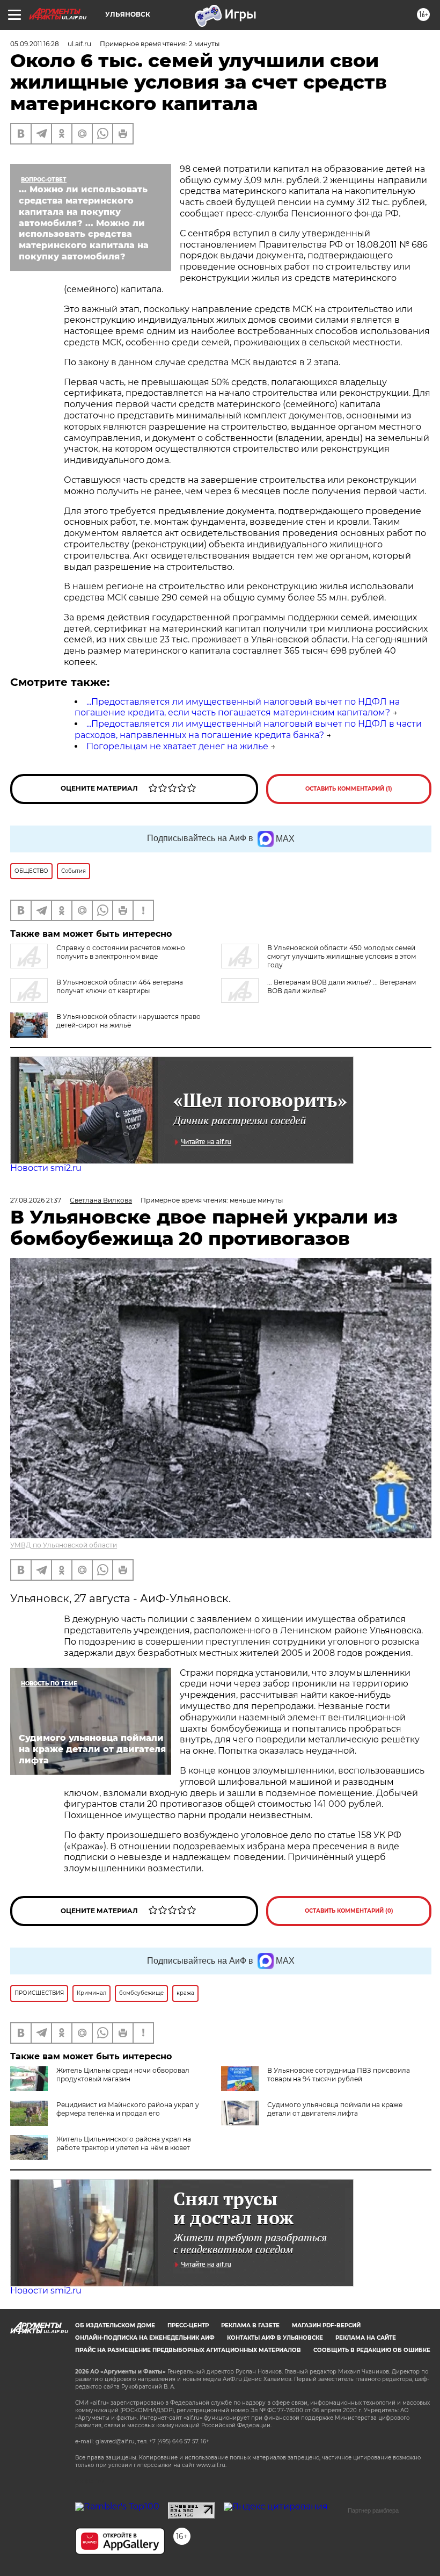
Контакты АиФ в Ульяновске (275, 2338)
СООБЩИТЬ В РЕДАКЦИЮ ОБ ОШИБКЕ (372, 2350)
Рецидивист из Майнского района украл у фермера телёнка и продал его (128, 2109)
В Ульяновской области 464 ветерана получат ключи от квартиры (120, 986)
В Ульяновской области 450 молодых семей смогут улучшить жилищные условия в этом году (342, 956)
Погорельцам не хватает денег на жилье (177, 746)
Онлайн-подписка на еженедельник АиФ (145, 2338)
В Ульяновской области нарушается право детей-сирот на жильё (129, 1021)
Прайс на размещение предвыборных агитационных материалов (188, 2350)
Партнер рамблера (373, 2510)
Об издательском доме (115, 2325)
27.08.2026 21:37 (36, 1200)
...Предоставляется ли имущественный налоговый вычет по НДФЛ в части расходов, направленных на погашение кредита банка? (248, 729)
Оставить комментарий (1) (349, 789)
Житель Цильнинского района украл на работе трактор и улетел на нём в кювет (124, 2143)
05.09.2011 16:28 (35, 44)
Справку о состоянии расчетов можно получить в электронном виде (121, 952)
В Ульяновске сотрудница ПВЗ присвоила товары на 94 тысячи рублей (339, 2075)
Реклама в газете (250, 2325)
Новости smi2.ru (46, 1168)
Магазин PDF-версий (326, 2325)
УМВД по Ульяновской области (64, 1545)
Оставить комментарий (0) (349, 1911)
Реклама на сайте (366, 2338)
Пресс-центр (188, 2325)
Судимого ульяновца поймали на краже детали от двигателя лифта (335, 2109)
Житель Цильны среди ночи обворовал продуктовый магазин (123, 2075)
